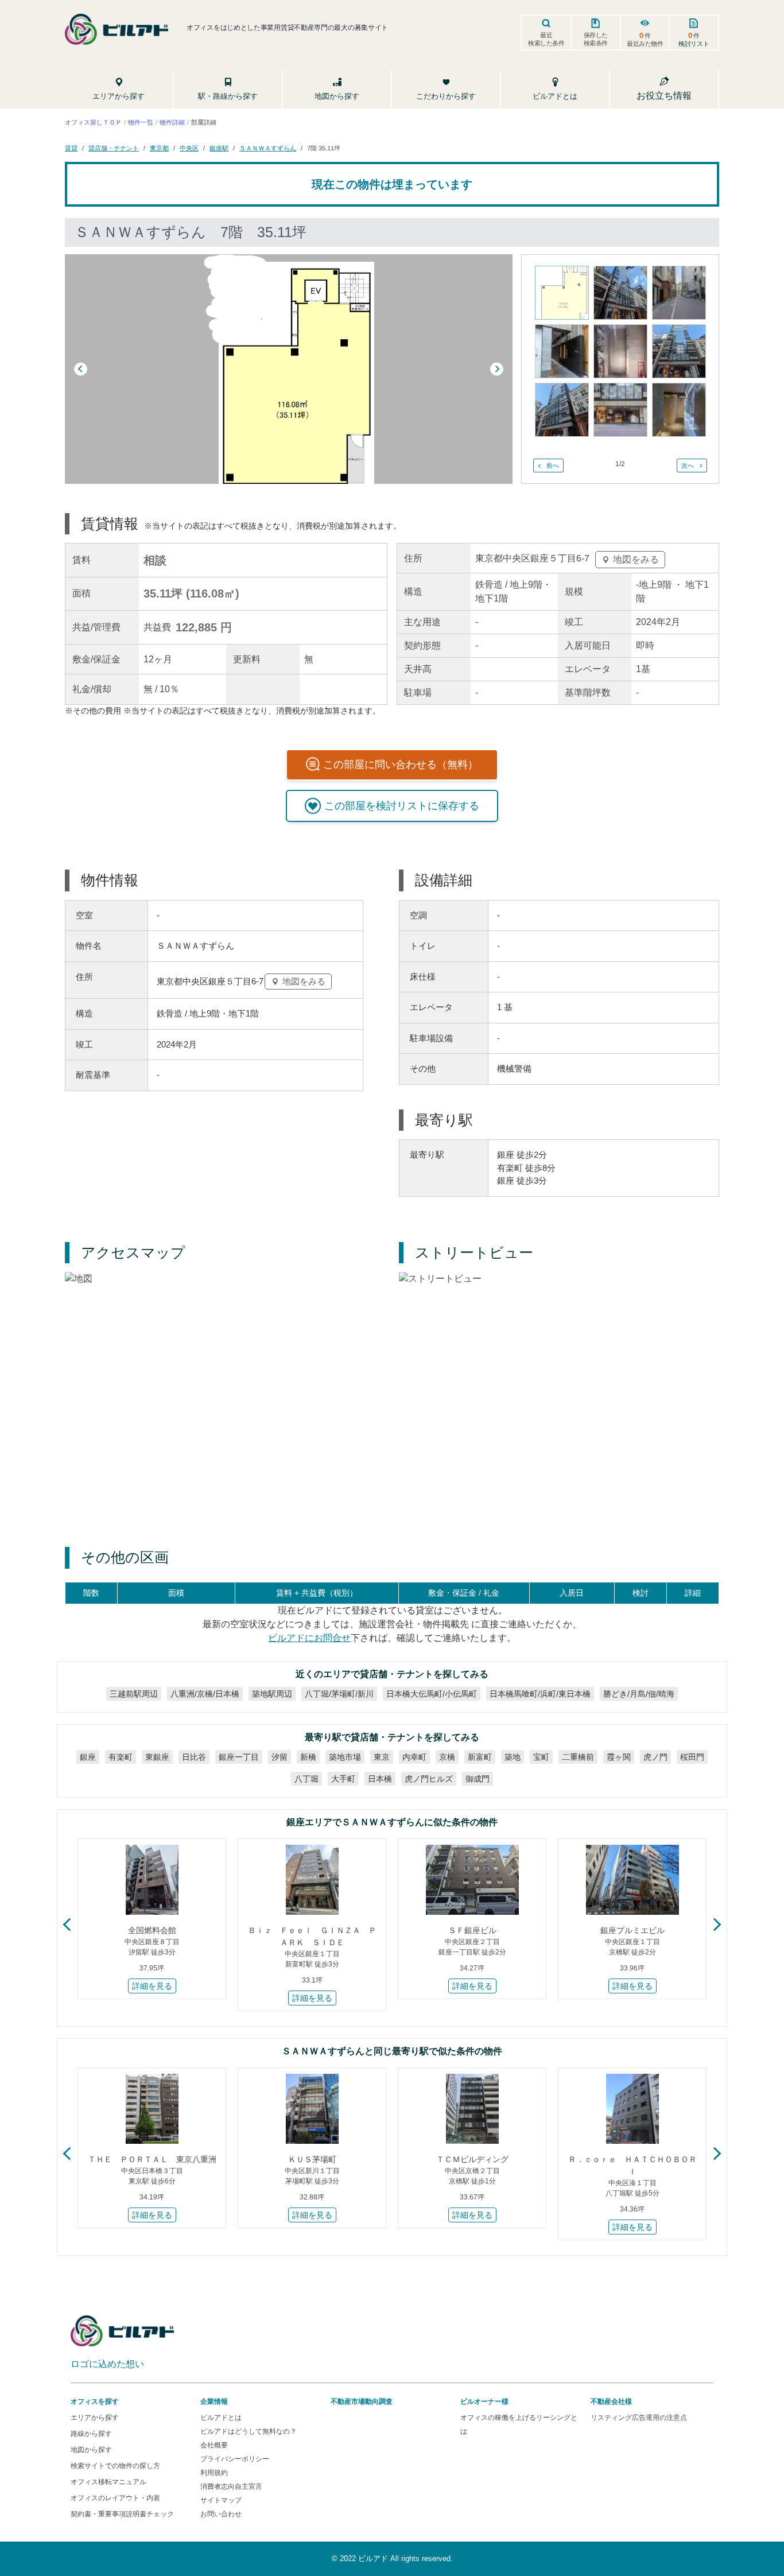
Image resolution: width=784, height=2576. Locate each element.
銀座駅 (219, 148)
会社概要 (214, 2445)
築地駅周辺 (272, 1693)
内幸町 (414, 1756)
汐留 (280, 1756)
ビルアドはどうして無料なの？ (249, 2431)
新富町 (480, 1756)
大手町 (343, 1778)
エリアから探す (95, 2418)
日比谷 (194, 1756)
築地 (513, 1756)
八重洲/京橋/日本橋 (205, 1693)
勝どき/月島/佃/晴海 (639, 1693)
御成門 (478, 1778)
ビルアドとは (221, 2418)
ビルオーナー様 (484, 2402)
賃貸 (71, 148)
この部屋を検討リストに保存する (402, 806)
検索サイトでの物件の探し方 (115, 2466)
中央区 (189, 148)
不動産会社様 (611, 2402)
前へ (553, 465)
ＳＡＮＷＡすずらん (268, 148)
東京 (382, 1756)
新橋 (308, 1756)
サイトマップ (221, 2500)
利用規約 (214, 2473)
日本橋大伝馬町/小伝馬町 (432, 1693)
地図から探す (91, 2450)
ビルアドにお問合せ (309, 1637)
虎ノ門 (655, 1756)
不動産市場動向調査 (362, 2402)
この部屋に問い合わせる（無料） (401, 765)
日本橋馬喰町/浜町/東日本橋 (540, 1693)
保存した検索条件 (596, 39)
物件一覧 (141, 122)
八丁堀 (306, 1778)
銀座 (88, 1756)
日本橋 (380, 1778)
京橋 (447, 1756)
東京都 (159, 148)
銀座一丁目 (239, 1756)
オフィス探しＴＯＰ (93, 122)
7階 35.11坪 (324, 148)
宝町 (541, 1756)
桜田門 (692, 1756)
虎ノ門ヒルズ (429, 1778)
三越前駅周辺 (134, 1693)
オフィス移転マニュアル (108, 2482)
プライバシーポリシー (235, 2459)
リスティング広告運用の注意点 (639, 2418)
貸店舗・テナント (114, 148)
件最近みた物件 (645, 39)
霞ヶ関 (619, 1756)
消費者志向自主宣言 (231, 2486)
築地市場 (345, 1756)
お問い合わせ (221, 2514)
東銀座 (157, 1756)
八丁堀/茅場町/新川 (339, 1693)
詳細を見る (152, 1986)
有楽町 (121, 1756)
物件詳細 (172, 122)
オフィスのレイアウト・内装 (115, 2498)
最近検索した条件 (546, 39)
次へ (688, 465)
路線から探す (91, 2434)
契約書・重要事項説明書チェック (122, 2514)
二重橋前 (578, 1756)
